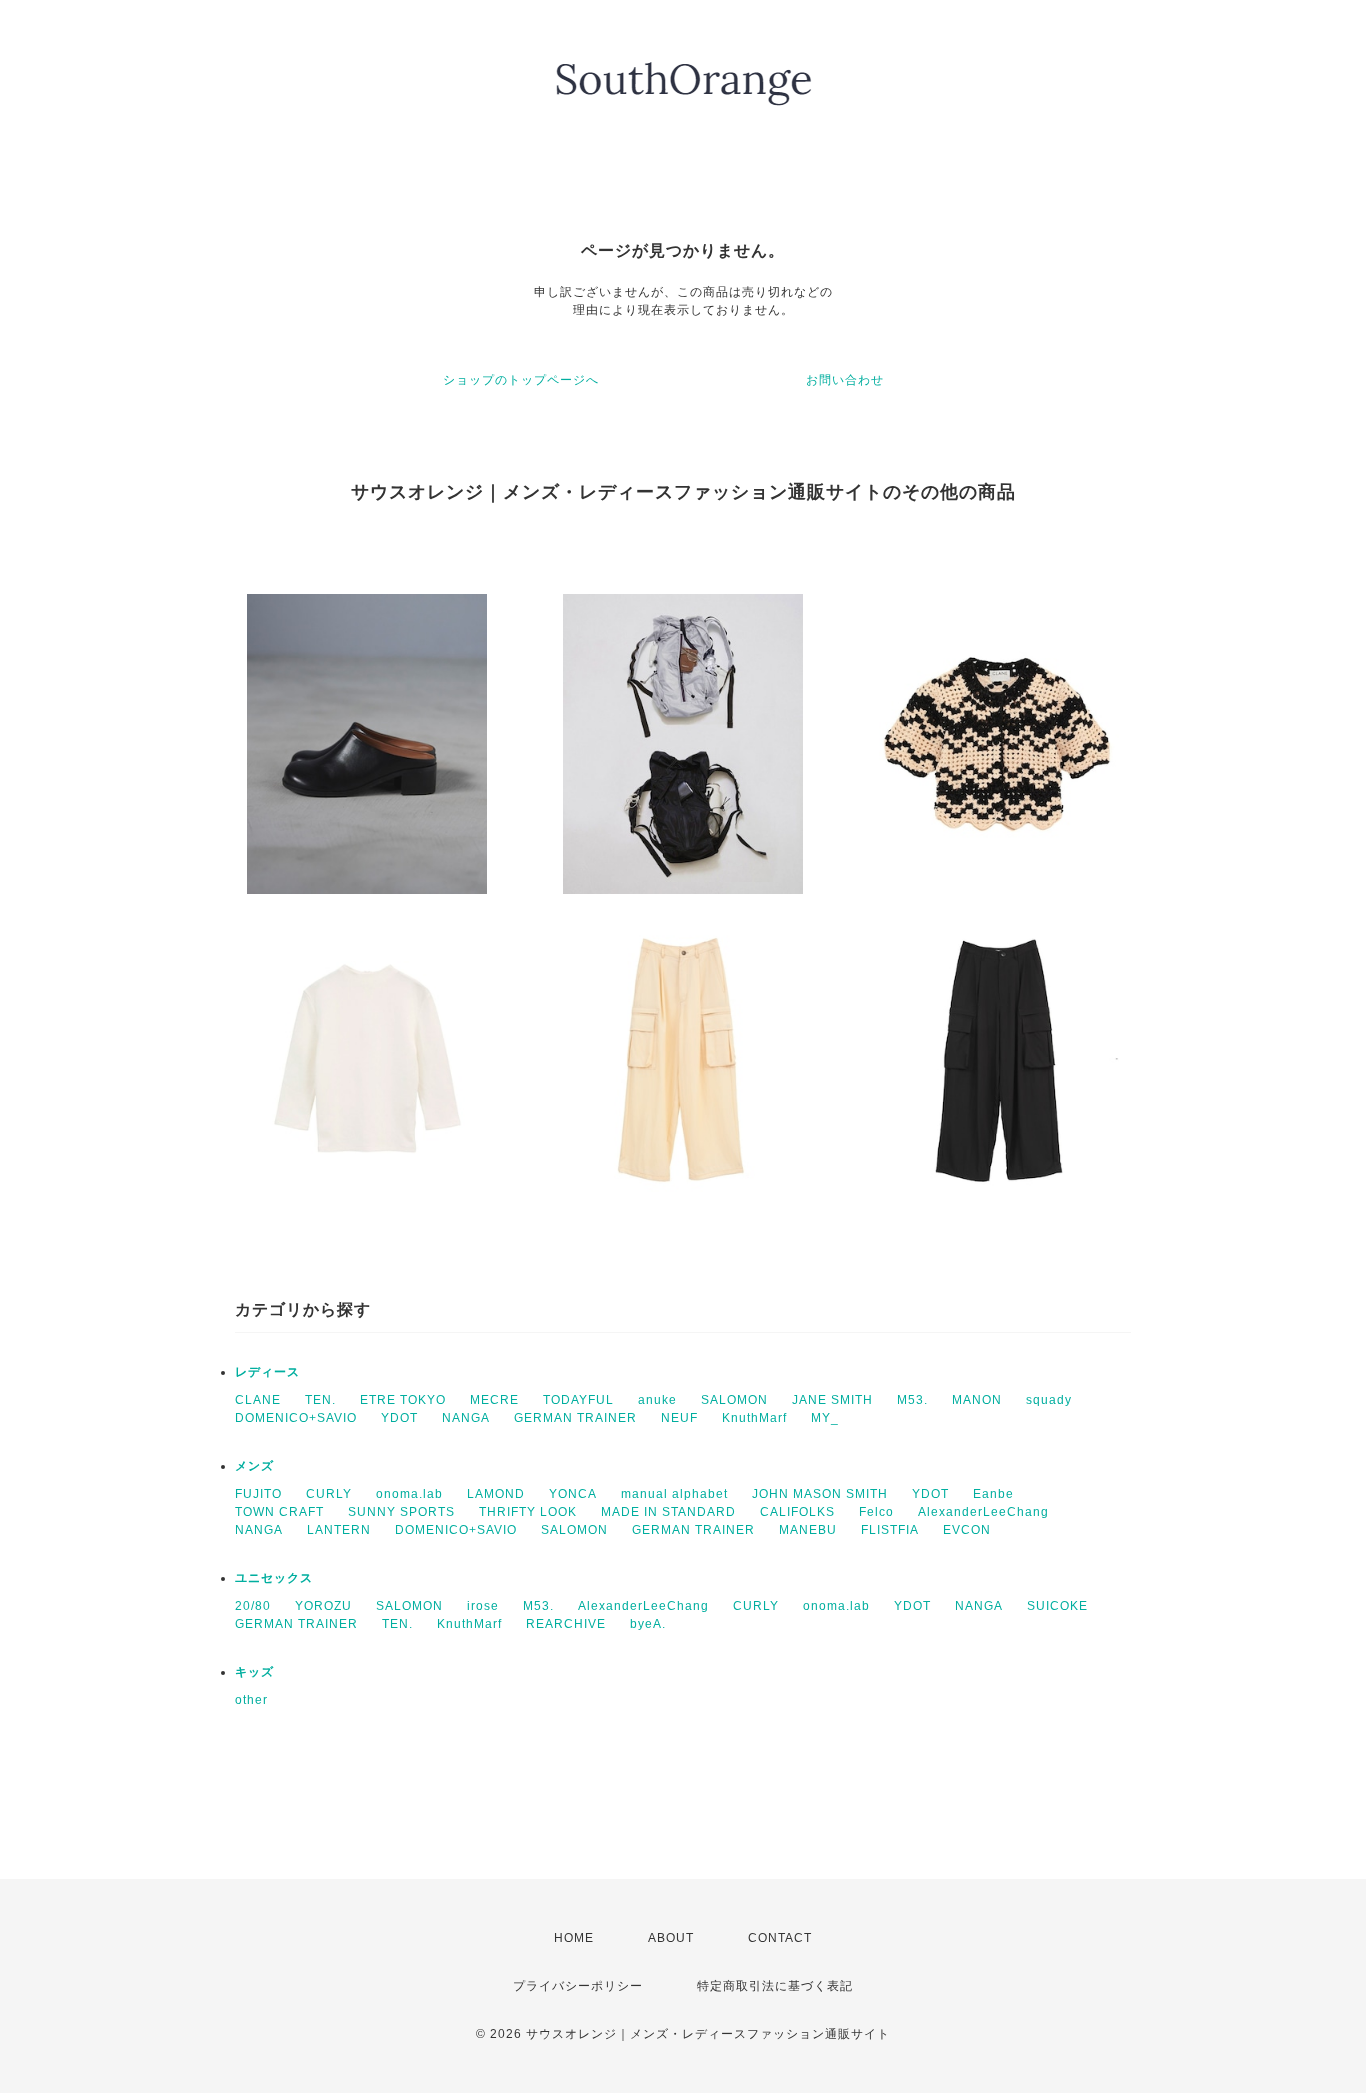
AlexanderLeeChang (983, 1512)
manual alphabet (674, 1494)
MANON (977, 1400)
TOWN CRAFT (279, 1512)
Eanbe (993, 1494)
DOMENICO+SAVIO (296, 1418)
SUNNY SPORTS (401, 1512)
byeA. (648, 1624)
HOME (574, 1938)
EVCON (967, 1530)
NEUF (679, 1418)
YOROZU (323, 1606)
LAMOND (496, 1494)
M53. (912, 1400)
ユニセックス (274, 1578)
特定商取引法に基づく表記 (775, 1986)
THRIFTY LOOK (528, 1512)
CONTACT (780, 1938)
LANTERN (339, 1530)
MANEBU (808, 1530)
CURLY (329, 1494)
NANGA (466, 1418)
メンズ (254, 1466)
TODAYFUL (578, 1400)
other (251, 1700)
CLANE (258, 1400)
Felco (876, 1512)
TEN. (320, 1400)
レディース (267, 1372)
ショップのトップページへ (521, 380)
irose (483, 1606)
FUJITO (258, 1494)
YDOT (399, 1418)
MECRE (494, 1400)
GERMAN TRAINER (575, 1418)
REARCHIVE (566, 1624)
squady (1049, 1400)
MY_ (825, 1418)
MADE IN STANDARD (668, 1512)
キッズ (254, 1672)
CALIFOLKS (797, 1512)
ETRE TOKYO (403, 1400)
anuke (657, 1400)
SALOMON (734, 1400)
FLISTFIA (890, 1530)
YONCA (573, 1494)
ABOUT (671, 1938)
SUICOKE (1057, 1606)
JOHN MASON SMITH (820, 1494)
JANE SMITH (832, 1400)
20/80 (253, 1606)
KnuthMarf (754, 1418)
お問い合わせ (845, 380)
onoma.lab (409, 1494)
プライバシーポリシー (578, 1986)
